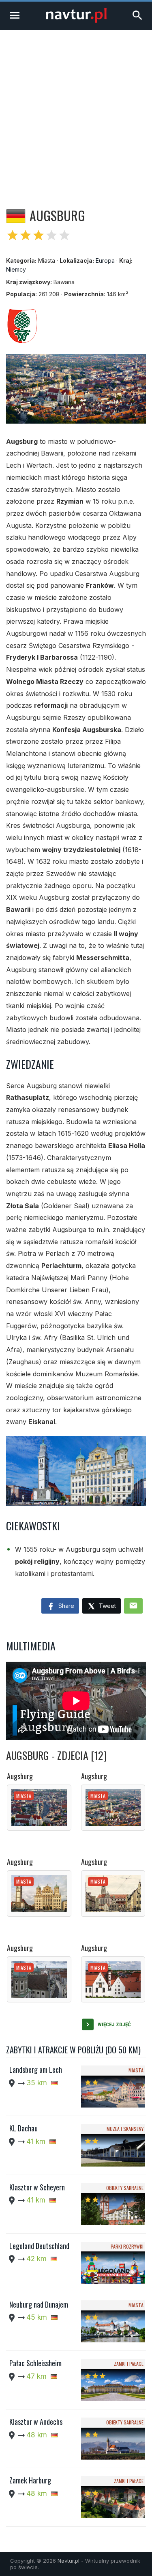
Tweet (107, 1606)
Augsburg (20, 1776)
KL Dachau (24, 2128)
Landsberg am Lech (36, 2070)
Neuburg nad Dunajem (39, 2304)
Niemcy (16, 269)
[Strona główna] (76, 20)
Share (65, 1606)
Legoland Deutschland (39, 2246)
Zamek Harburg (30, 2480)
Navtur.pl (69, 2561)
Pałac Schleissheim (35, 2363)
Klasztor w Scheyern (37, 2187)
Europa (105, 261)
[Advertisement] (76, 110)
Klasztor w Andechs (36, 2422)
